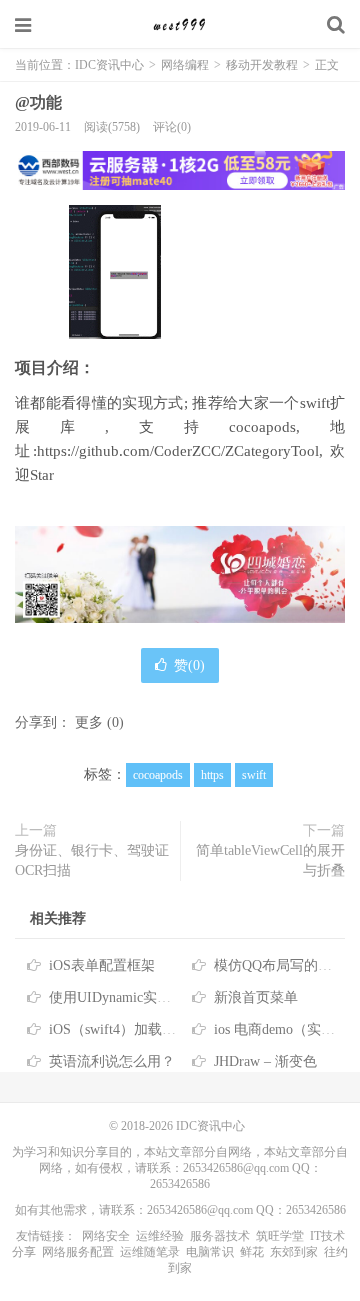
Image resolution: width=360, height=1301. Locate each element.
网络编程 (186, 65)
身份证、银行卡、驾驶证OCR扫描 (92, 860)
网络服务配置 (78, 1252)
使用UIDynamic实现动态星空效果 (152, 997)
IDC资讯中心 (180, 25)
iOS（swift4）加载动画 (119, 1029)
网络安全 (106, 1236)
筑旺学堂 (280, 1236)
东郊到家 (294, 1252)
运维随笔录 (150, 1252)
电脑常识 (210, 1252)
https (212, 775)
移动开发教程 (262, 65)
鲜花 (252, 1252)
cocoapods (158, 775)
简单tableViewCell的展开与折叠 (270, 860)
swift (254, 775)
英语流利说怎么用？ (112, 1061)
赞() (189, 665)
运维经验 (160, 1236)
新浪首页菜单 (256, 997)
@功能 (38, 102)
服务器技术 (220, 1236)
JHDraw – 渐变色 (265, 1061)
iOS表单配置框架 (102, 965)
